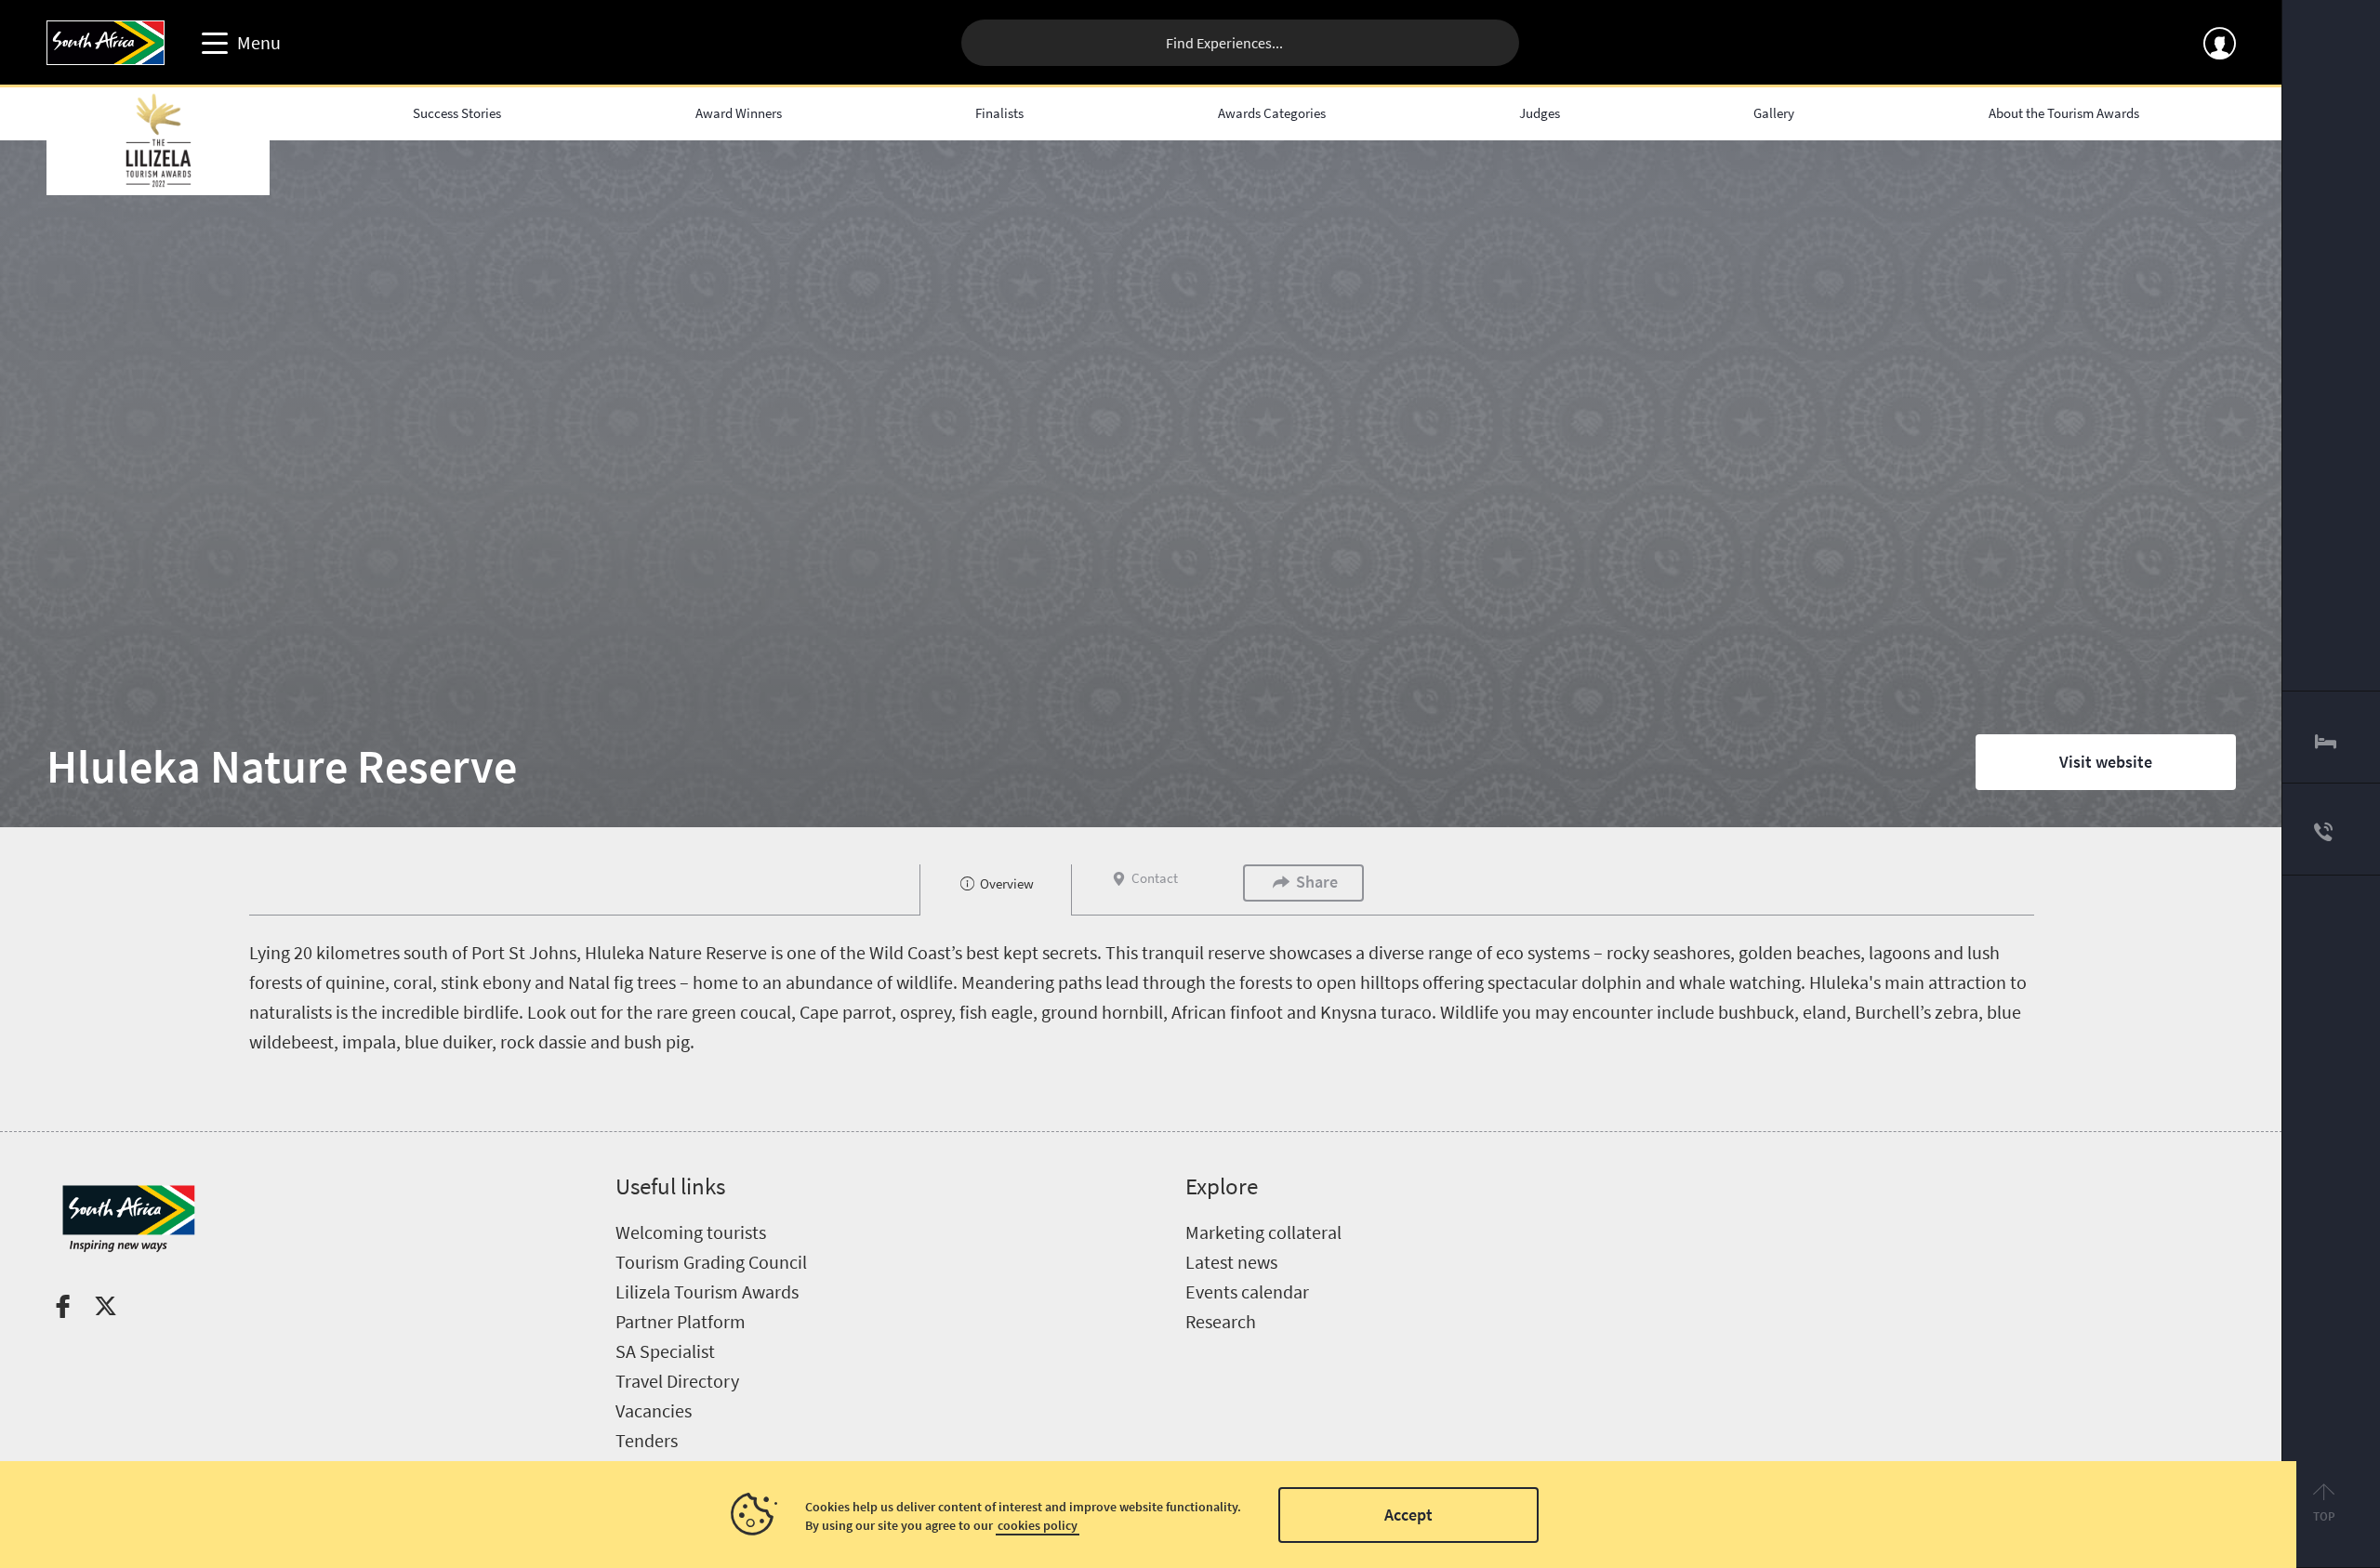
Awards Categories (1272, 113)
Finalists (999, 113)
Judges (1540, 113)
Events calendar (1247, 1291)
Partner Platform (681, 1321)
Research (1221, 1321)
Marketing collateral (1263, 1232)
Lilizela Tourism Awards (707, 1291)
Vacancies (654, 1410)
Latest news (1231, 1262)
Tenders (647, 1440)
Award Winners (739, 113)
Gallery (1774, 113)
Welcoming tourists (691, 1232)
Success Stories (457, 113)
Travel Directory (677, 1381)
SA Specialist (665, 1351)
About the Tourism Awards (2064, 113)
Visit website (2106, 762)
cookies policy (1038, 1525)
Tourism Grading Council (711, 1262)
